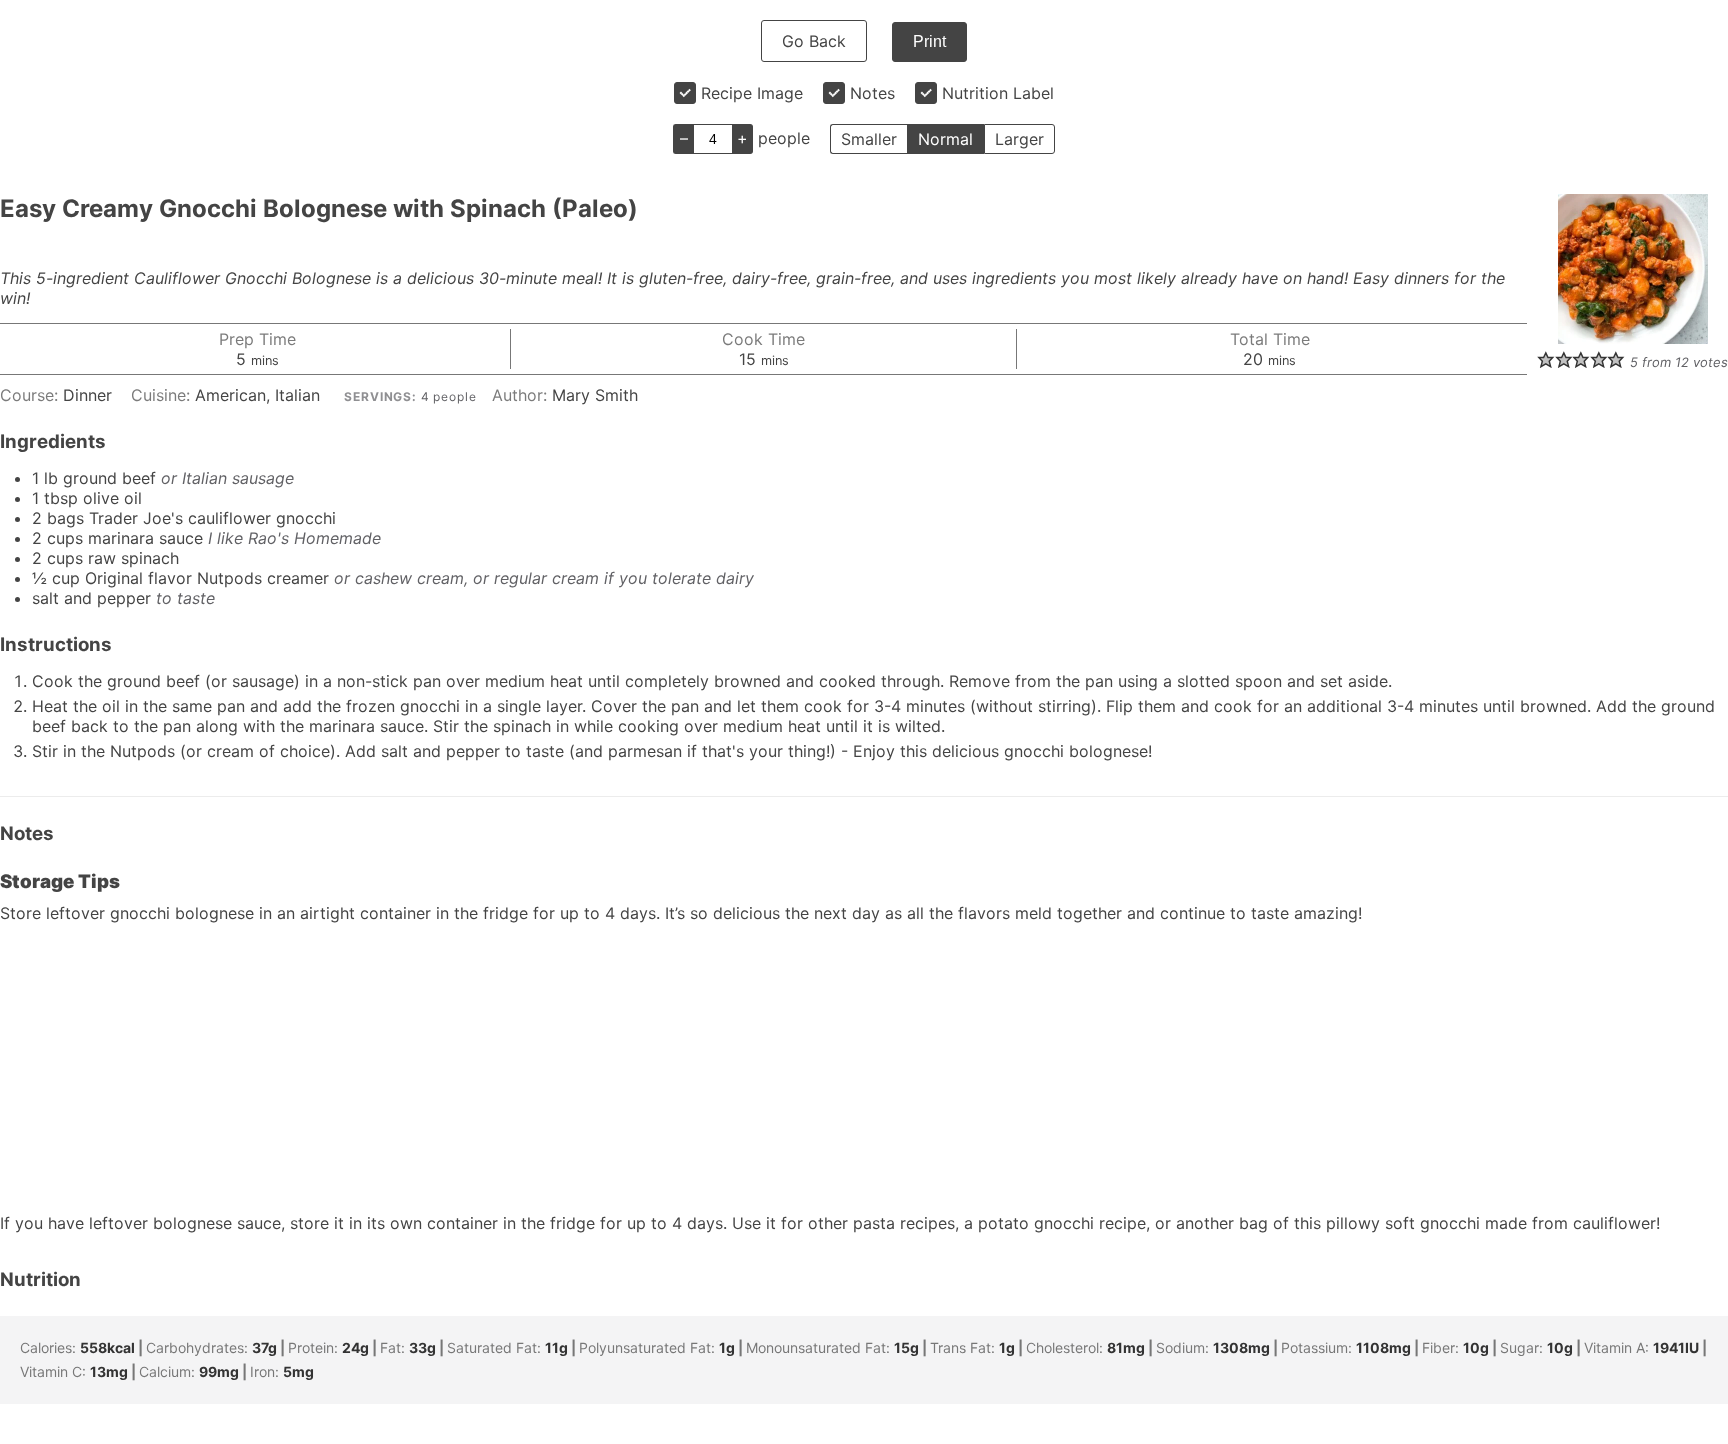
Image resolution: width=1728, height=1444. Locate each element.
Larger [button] (1019, 139)
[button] (1546, 359)
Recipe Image (752, 93)
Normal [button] (945, 139)
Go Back (814, 41)
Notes (872, 93)
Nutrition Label (998, 93)
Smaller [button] (869, 139)
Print (929, 41)
